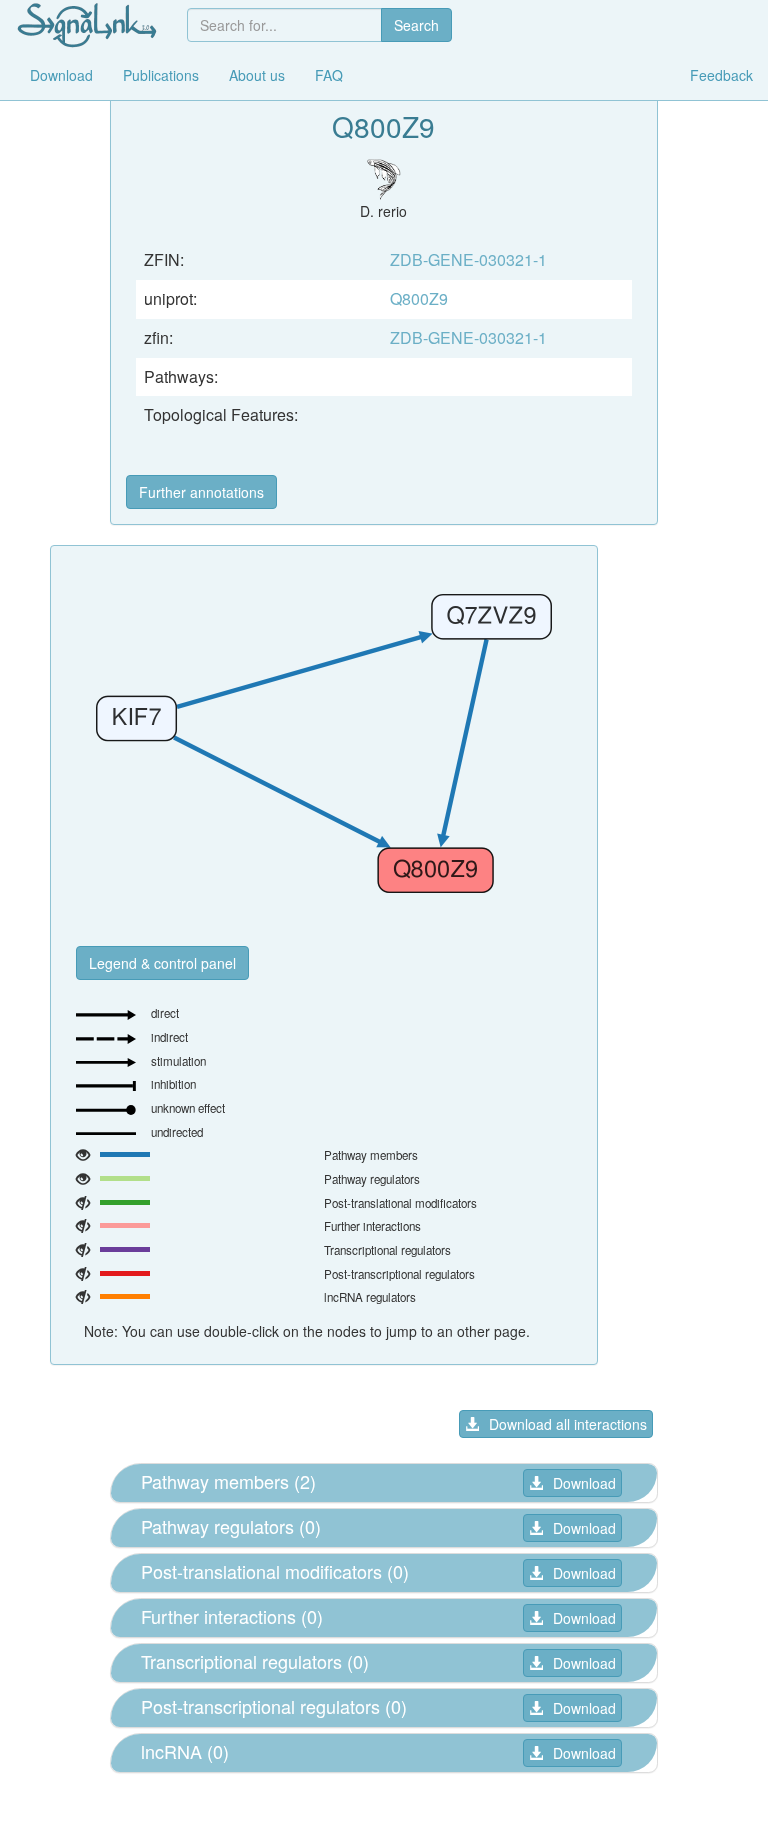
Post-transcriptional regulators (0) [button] (274, 1706)
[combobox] (284, 25)
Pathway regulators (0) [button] (231, 1526)
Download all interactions (568, 1424)
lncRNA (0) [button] (185, 1751)
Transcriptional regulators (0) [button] (255, 1661)
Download (584, 1483)
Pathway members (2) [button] (228, 1481)
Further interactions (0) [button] (232, 1616)
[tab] (384, 1483)
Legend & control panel (162, 963)
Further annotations (201, 492)
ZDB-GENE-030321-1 (468, 259)
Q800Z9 (419, 298)
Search (416, 25)
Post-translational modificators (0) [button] (275, 1571)
